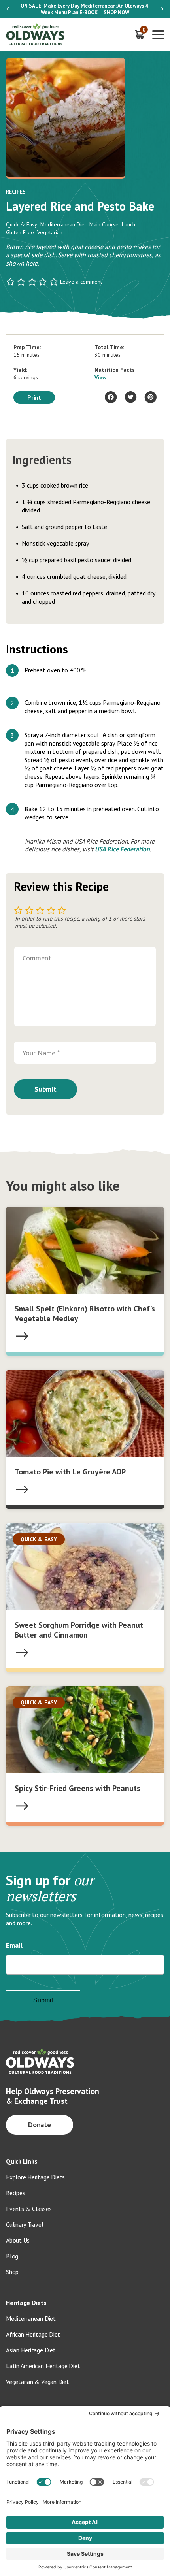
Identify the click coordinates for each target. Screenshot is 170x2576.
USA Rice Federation (122, 849)
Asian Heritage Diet (31, 2350)
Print (34, 397)
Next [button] (162, 9)
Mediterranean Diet (63, 224)
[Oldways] (36, 35)
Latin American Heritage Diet (43, 2366)
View (100, 377)
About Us (18, 2240)
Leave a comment (81, 282)
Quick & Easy (22, 224)
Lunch (128, 224)
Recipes (15, 2193)
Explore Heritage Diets (35, 2177)
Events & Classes (29, 2209)
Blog (12, 2256)
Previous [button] (8, 9)
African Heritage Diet (33, 2334)
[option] (85, 9)
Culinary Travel (25, 2224)
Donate (40, 2125)
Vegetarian (50, 232)
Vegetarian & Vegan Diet (38, 2382)
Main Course (104, 224)
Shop (12, 2272)
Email (14, 1945)
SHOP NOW (116, 12)
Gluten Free (20, 232)
